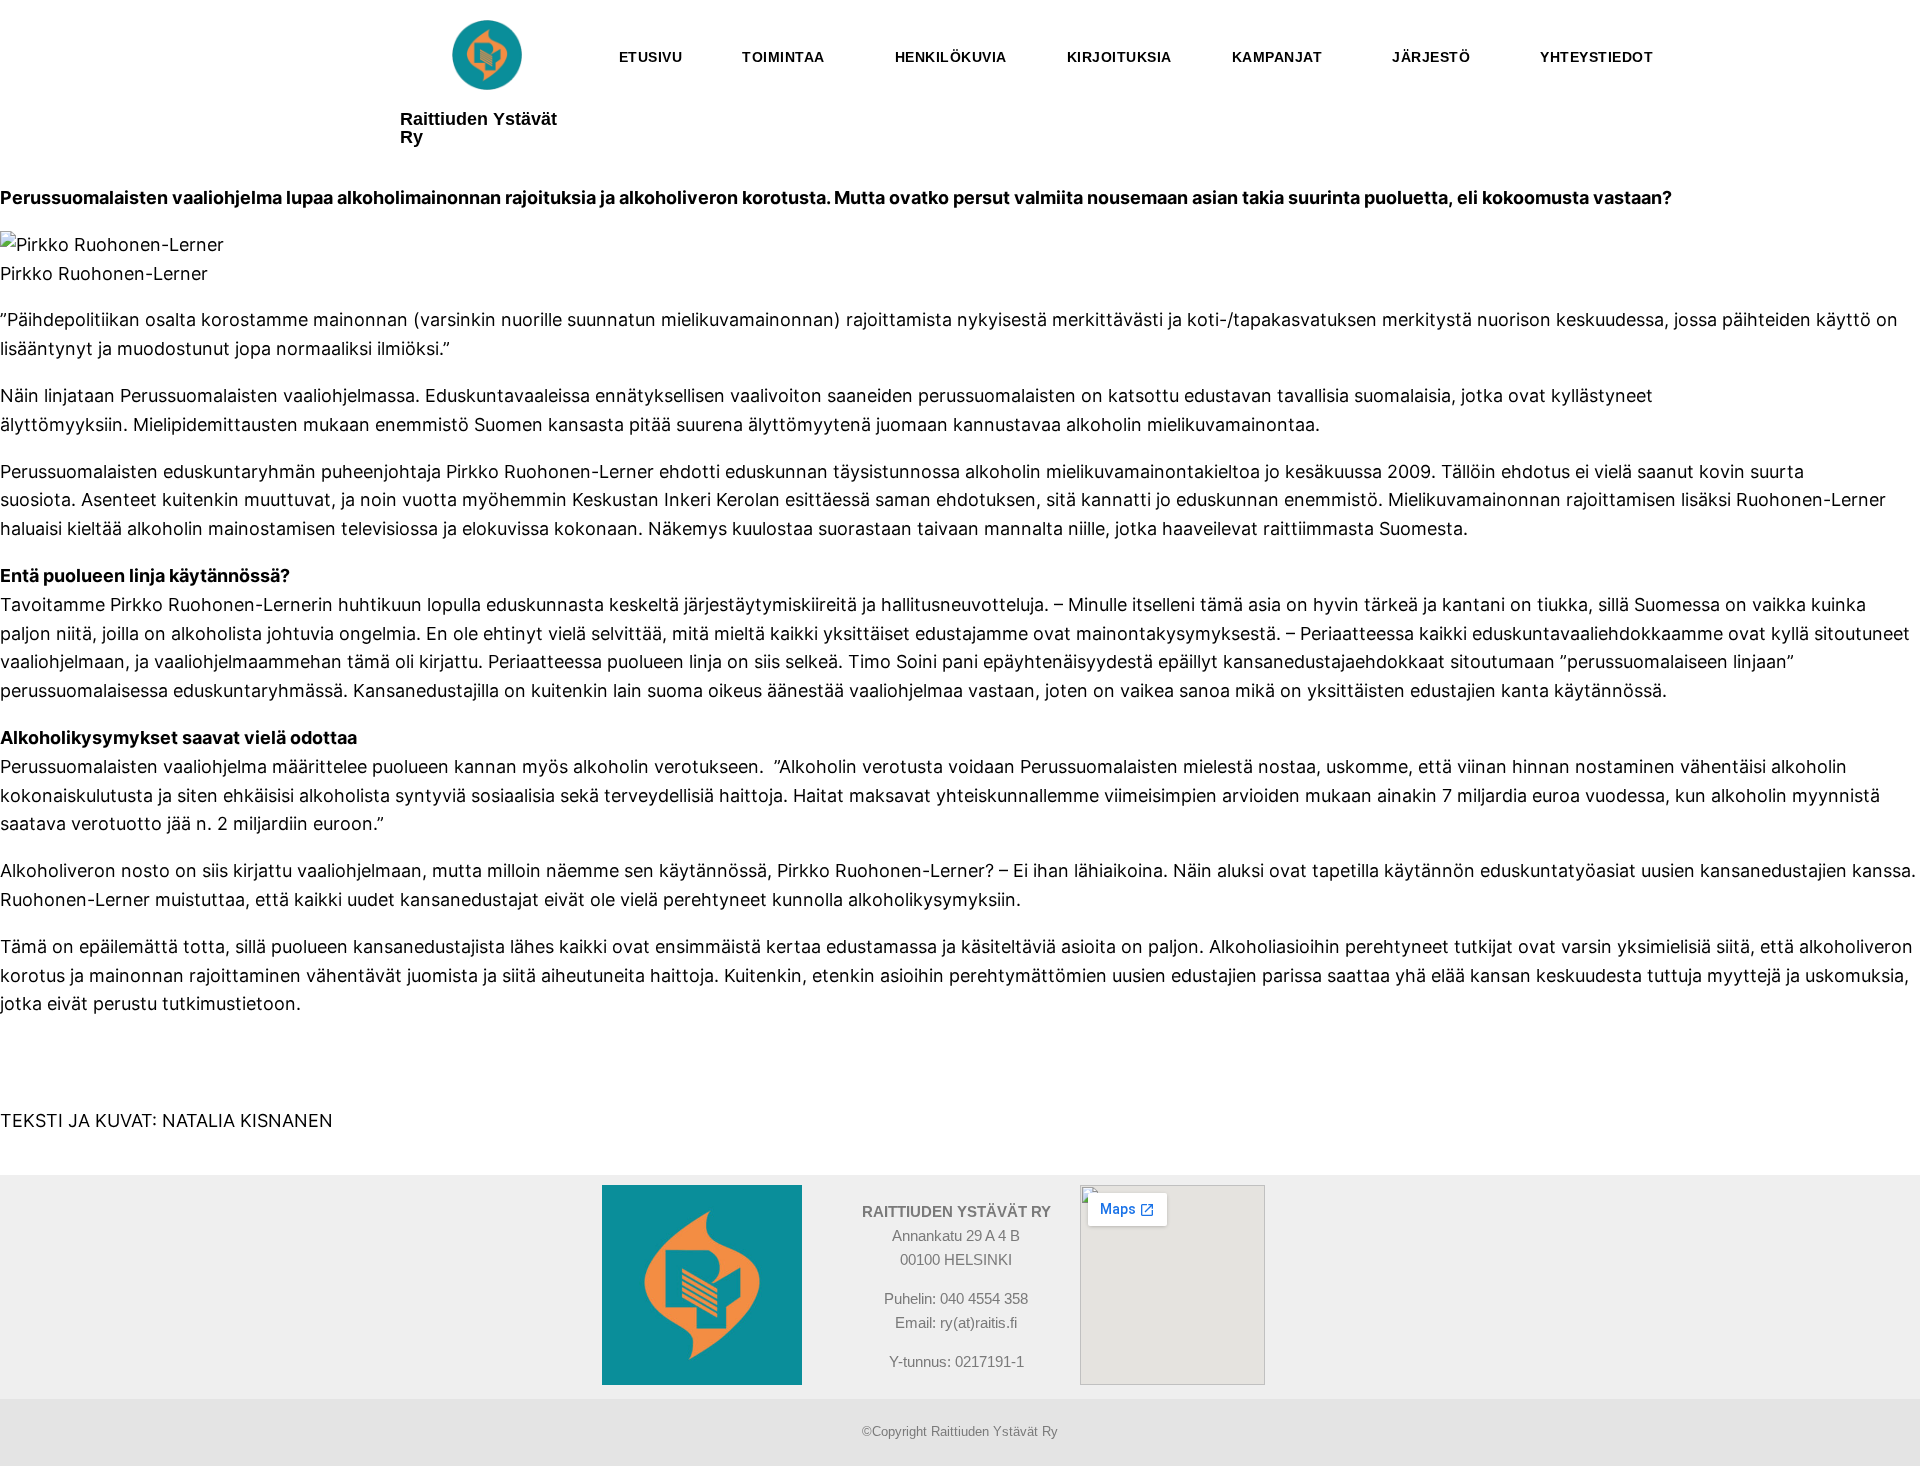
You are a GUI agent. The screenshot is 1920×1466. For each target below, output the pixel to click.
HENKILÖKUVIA (951, 57)
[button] (788, 57)
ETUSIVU (651, 57)
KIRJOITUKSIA (1119, 57)
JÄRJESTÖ (1431, 57)
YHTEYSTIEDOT (1596, 57)
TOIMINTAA (783, 57)
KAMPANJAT (1277, 57)
